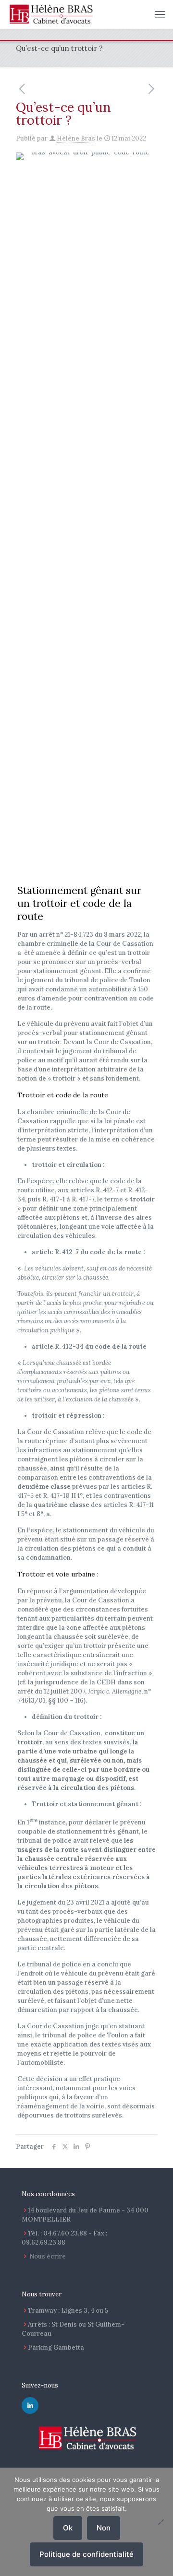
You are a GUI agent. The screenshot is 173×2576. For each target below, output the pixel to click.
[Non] (161, 2522)
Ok (68, 2528)
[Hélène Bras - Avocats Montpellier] (51, 14)
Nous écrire (48, 2256)
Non (104, 2528)
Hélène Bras (76, 138)
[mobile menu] (160, 14)
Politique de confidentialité (86, 2554)
